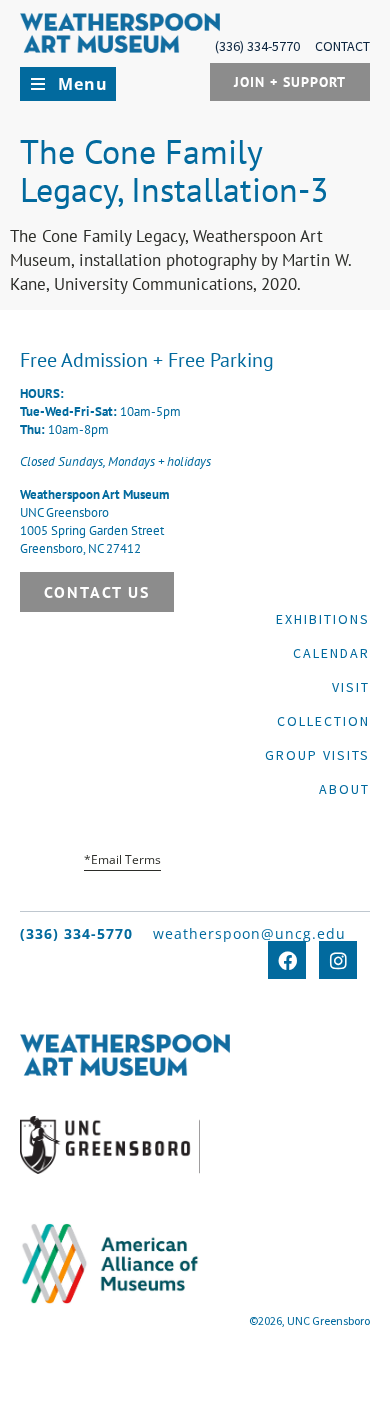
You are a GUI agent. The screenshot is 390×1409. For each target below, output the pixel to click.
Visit (351, 687)
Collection (323, 721)
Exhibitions (323, 619)
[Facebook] (287, 960)
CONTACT (342, 46)
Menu (83, 84)
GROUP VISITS (317, 755)
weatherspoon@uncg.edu (249, 933)
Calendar (331, 653)
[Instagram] (338, 960)
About (344, 789)
